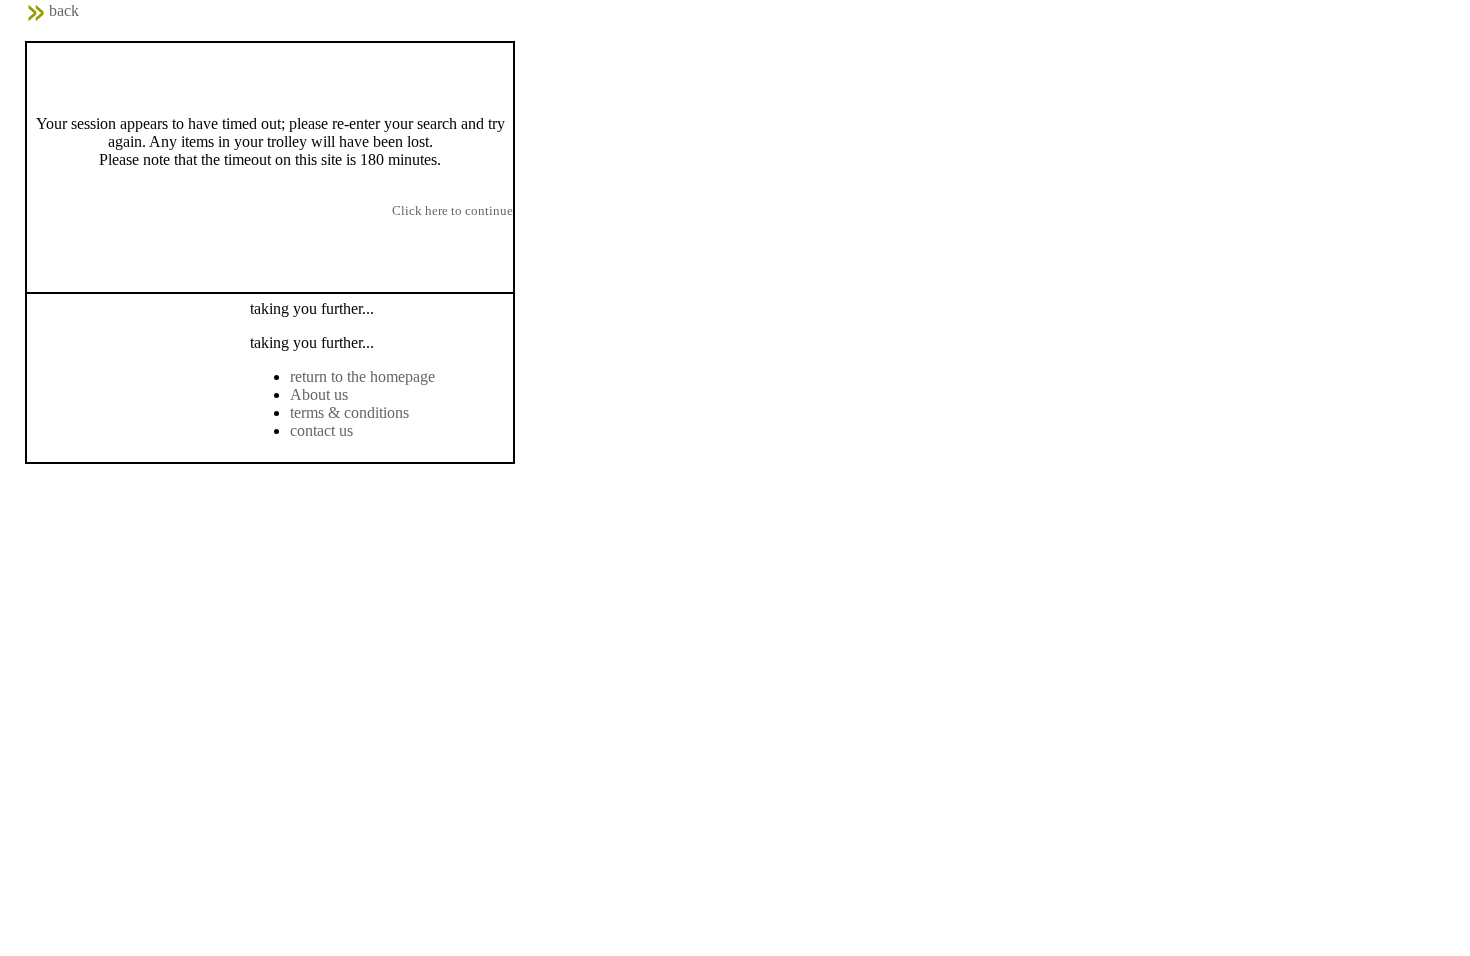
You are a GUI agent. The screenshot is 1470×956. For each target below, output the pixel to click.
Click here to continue (452, 210)
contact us (321, 430)
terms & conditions (349, 412)
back (64, 10)
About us (319, 394)
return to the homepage (362, 376)
